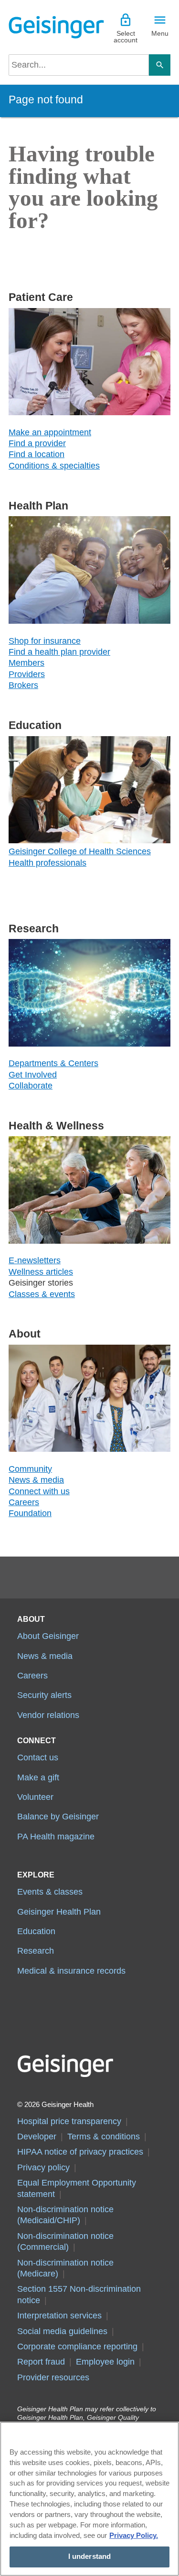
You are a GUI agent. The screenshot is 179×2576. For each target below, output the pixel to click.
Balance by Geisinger (58, 1817)
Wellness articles (41, 1272)
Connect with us (39, 1491)
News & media (36, 1480)
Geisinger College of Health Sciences (80, 851)
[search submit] (160, 65)
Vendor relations (48, 1715)
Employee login (105, 2362)
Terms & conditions (104, 2137)
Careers (24, 1502)
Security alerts (44, 1695)
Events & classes (50, 1892)
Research (36, 1951)
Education (36, 1931)
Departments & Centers (53, 1063)
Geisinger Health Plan (59, 1912)
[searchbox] (79, 65)
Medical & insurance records (71, 1971)
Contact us (38, 1757)
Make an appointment (50, 432)
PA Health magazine (56, 1837)
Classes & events (42, 1294)
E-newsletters (35, 1260)
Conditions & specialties (54, 466)
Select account (126, 37)
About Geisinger (48, 1636)
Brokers (23, 685)
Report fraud (41, 2362)
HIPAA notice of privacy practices (80, 2152)
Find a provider (37, 443)
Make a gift (38, 1777)
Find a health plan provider (59, 652)
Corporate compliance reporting (77, 2346)
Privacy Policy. (134, 2536)
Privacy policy (43, 2167)
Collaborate (31, 1086)
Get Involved (33, 1075)
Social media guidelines (62, 2331)
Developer (37, 2137)
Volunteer (35, 1797)
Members (26, 663)
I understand (90, 2556)
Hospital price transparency (69, 2121)
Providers (27, 674)
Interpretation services (59, 2316)
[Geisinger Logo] (49, 27)
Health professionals (47, 863)
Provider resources (53, 2377)
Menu (160, 33)
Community (30, 1469)
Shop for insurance (45, 641)
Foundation (30, 1513)
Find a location (37, 454)
